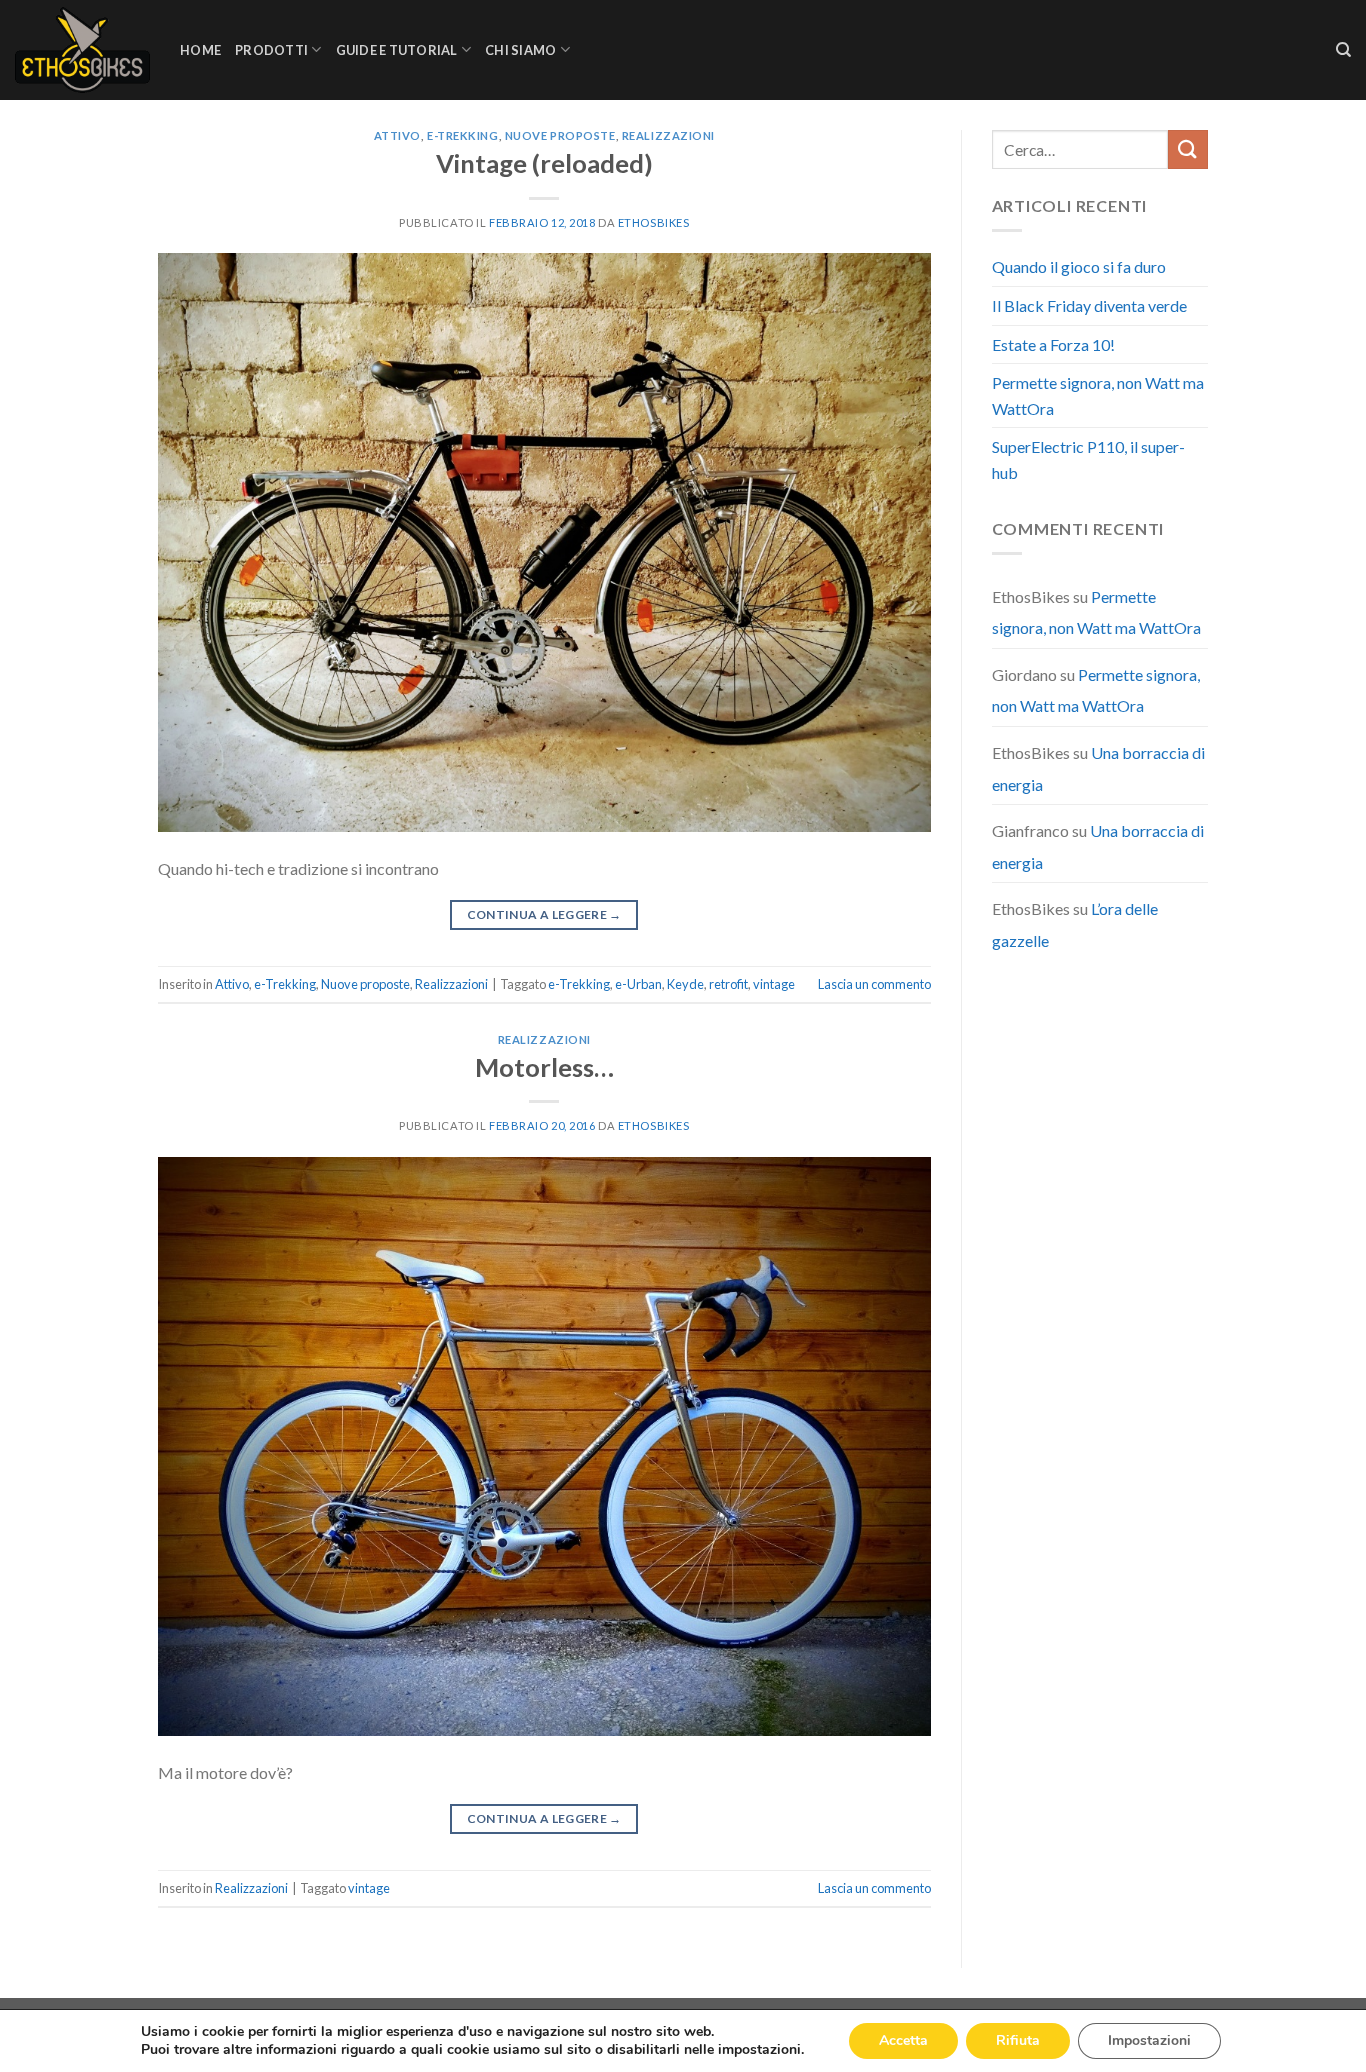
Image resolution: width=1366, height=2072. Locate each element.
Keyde (685, 984)
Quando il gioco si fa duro (1079, 266)
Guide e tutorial (397, 50)
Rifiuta (1018, 2040)
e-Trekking (463, 135)
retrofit (728, 984)
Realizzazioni (668, 135)
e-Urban (638, 984)
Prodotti (271, 50)
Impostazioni (1149, 2040)
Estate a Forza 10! (1053, 344)
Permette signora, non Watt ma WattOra (1098, 395)
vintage (774, 984)
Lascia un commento (874, 984)
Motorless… (544, 1067)
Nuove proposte (560, 135)
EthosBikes (654, 222)
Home (200, 50)
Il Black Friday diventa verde (1089, 305)
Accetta (903, 2040)
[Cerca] (1343, 50)
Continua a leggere (544, 914)
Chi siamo (520, 50)
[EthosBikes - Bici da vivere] (82, 50)
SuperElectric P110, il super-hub (1088, 459)
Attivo (397, 135)
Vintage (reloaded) (544, 163)
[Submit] (1188, 149)
